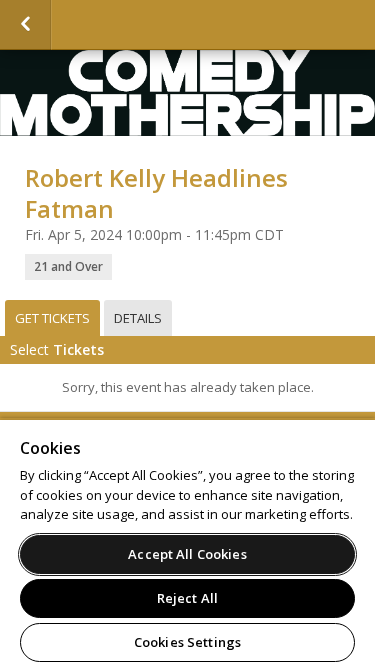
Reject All (187, 598)
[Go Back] (25, 25)
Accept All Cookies (187, 554)
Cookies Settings (187, 642)
